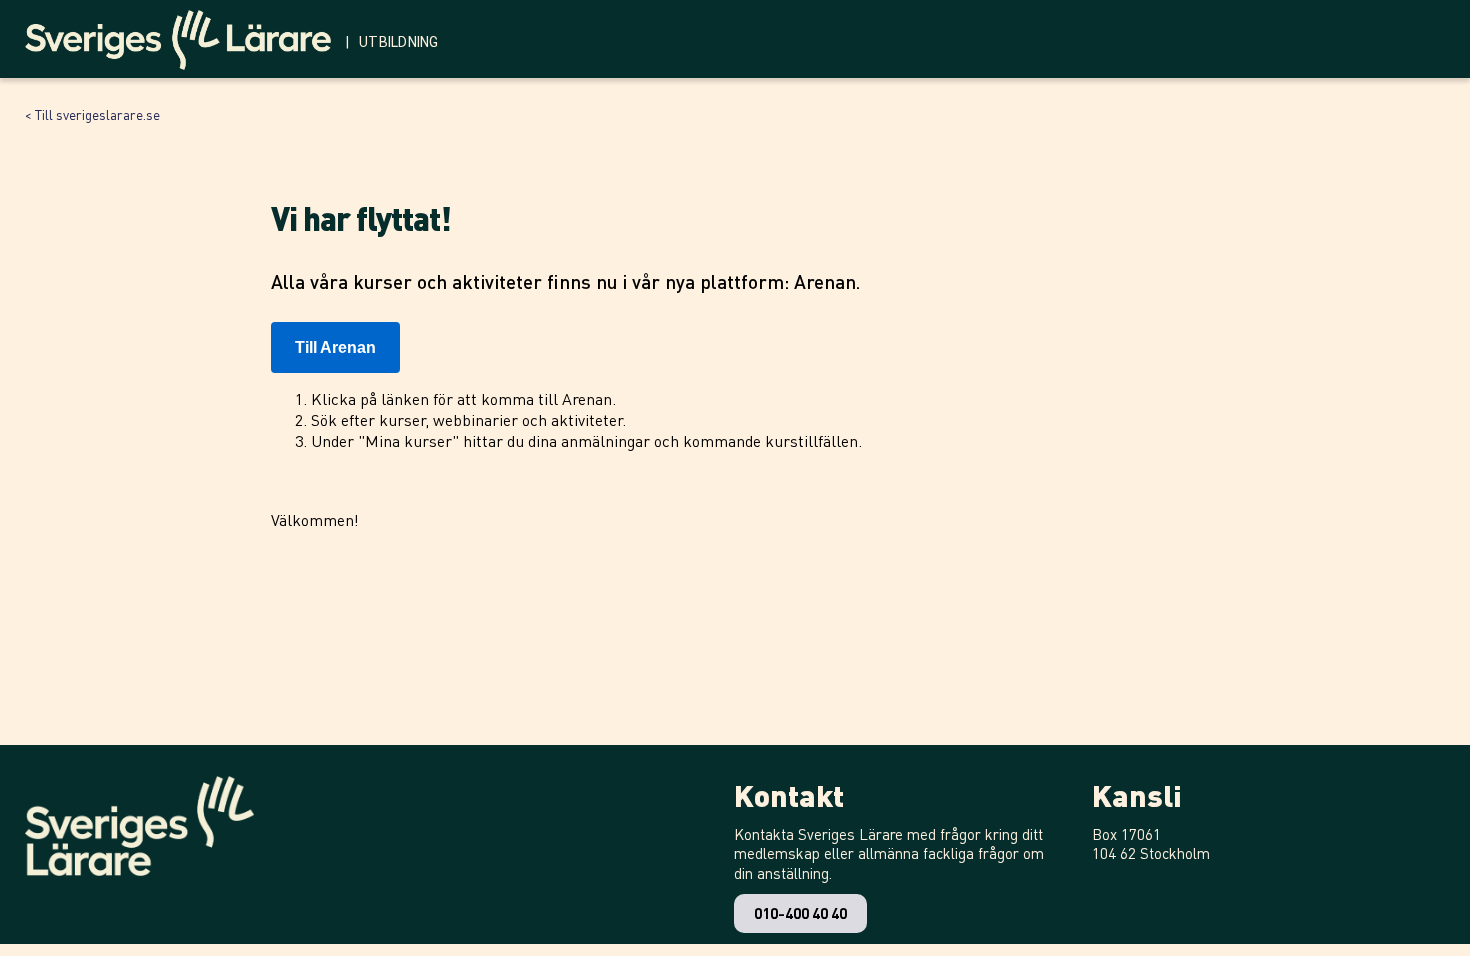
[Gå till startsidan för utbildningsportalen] (185, 35)
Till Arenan (335, 347)
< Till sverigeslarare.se (92, 114)
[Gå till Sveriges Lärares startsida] (139, 826)
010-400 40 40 (800, 913)
